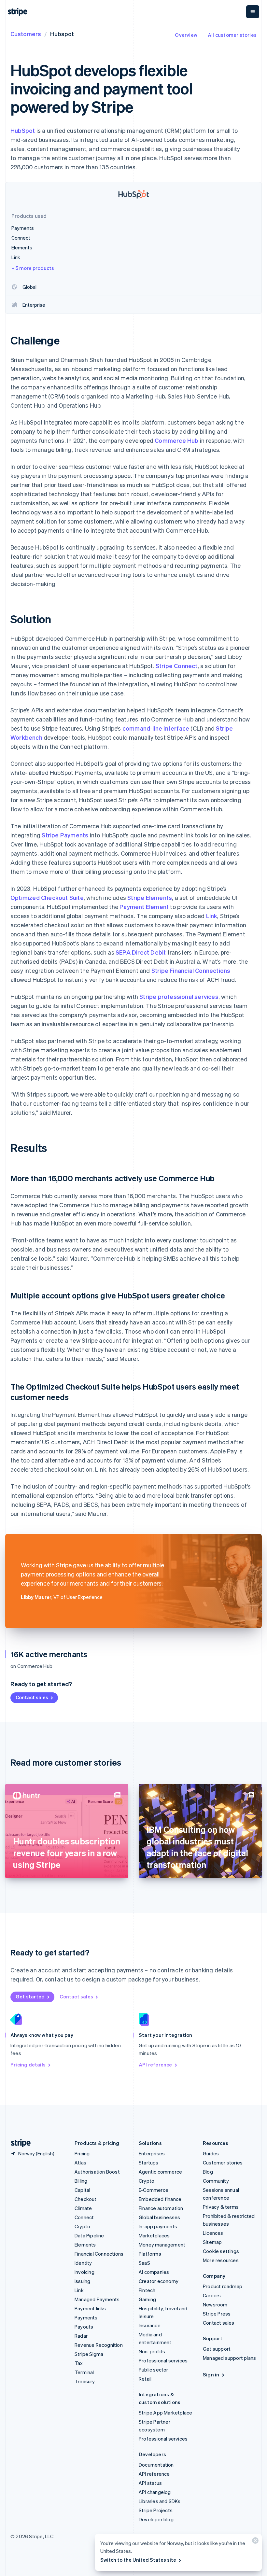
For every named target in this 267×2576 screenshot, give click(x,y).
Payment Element (144, 907)
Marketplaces (154, 2235)
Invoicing (84, 2272)
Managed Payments (97, 2299)
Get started (30, 1996)
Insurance (150, 2325)
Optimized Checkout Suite (47, 897)
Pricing (82, 2153)
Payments (86, 2317)
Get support (217, 2349)
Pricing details (28, 2065)
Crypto (82, 2226)
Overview (186, 35)
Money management (162, 2245)
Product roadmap (223, 2286)
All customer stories (232, 35)
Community (216, 2181)
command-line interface (156, 728)
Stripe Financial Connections (191, 970)
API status (150, 2483)
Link (212, 916)
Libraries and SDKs (160, 2501)
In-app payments (158, 2226)
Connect (84, 2217)
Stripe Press (217, 2314)
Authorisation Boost (97, 2172)
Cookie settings (221, 2251)
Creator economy (159, 2281)
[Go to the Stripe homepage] (18, 2143)
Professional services (163, 2360)
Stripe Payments (65, 835)
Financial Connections (99, 2254)
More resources (221, 2260)
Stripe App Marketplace (165, 2413)
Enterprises (152, 2153)
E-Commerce (154, 2190)
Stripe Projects (156, 2510)
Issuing (82, 2281)
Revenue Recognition (99, 2345)
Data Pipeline (89, 2235)
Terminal (84, 2372)
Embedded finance (160, 2199)
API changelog (155, 2492)
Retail (145, 2379)
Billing (81, 2181)
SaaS (144, 2263)
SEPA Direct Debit (141, 952)
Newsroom (215, 2304)
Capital (82, 2190)
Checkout (86, 2199)
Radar (81, 2336)
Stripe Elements (150, 897)
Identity (83, 2263)
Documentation (156, 2465)
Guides (211, 2153)
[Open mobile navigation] (253, 12)
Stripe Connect (177, 666)
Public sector (154, 2370)
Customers (26, 34)
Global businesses (159, 2217)
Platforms (150, 2254)
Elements (85, 2245)
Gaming (147, 2299)
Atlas (80, 2163)
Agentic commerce (160, 2172)
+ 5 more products (33, 268)
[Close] (254, 2542)
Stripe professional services (179, 996)
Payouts (84, 2327)
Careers (212, 2295)
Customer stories (223, 2163)
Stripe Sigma (89, 2354)
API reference (155, 2065)
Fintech (147, 2290)
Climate (83, 2208)
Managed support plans (229, 2358)
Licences (213, 2233)
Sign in (211, 2374)
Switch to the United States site (138, 2560)
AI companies (154, 2272)
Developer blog (156, 2519)
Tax (79, 2363)
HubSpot (23, 130)
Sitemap (212, 2242)
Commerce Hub (176, 440)
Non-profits (152, 2351)
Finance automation (161, 2208)
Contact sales (32, 1697)
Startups (149, 2163)
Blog (208, 2172)
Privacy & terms (221, 2207)
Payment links (90, 2308)
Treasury (85, 2381)
